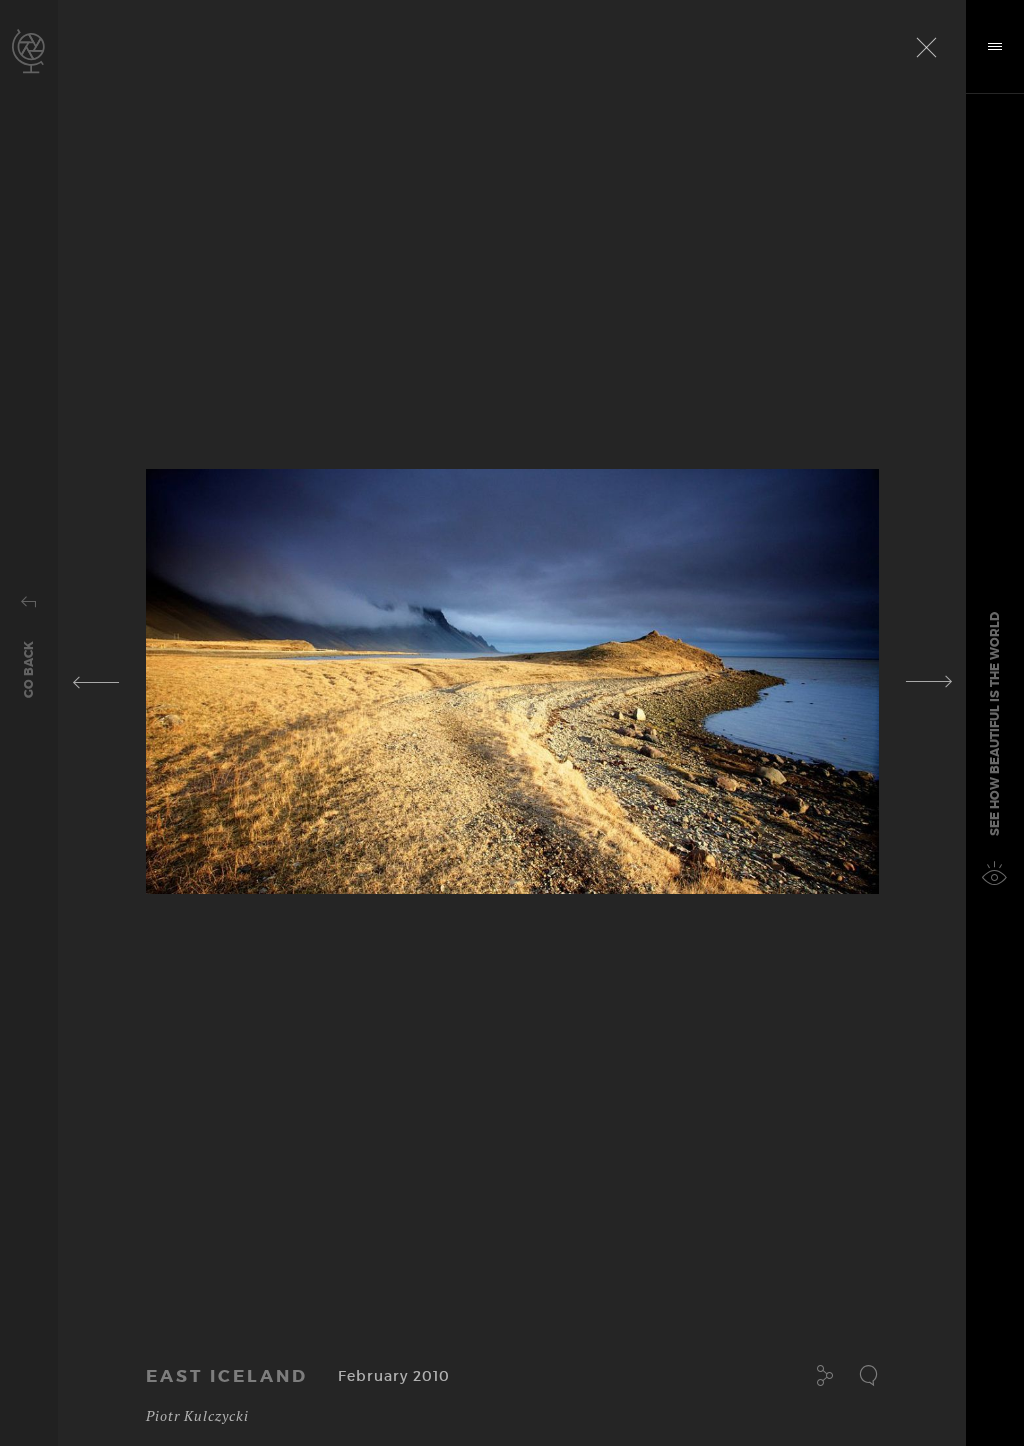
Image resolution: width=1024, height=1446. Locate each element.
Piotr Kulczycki (197, 1415)
